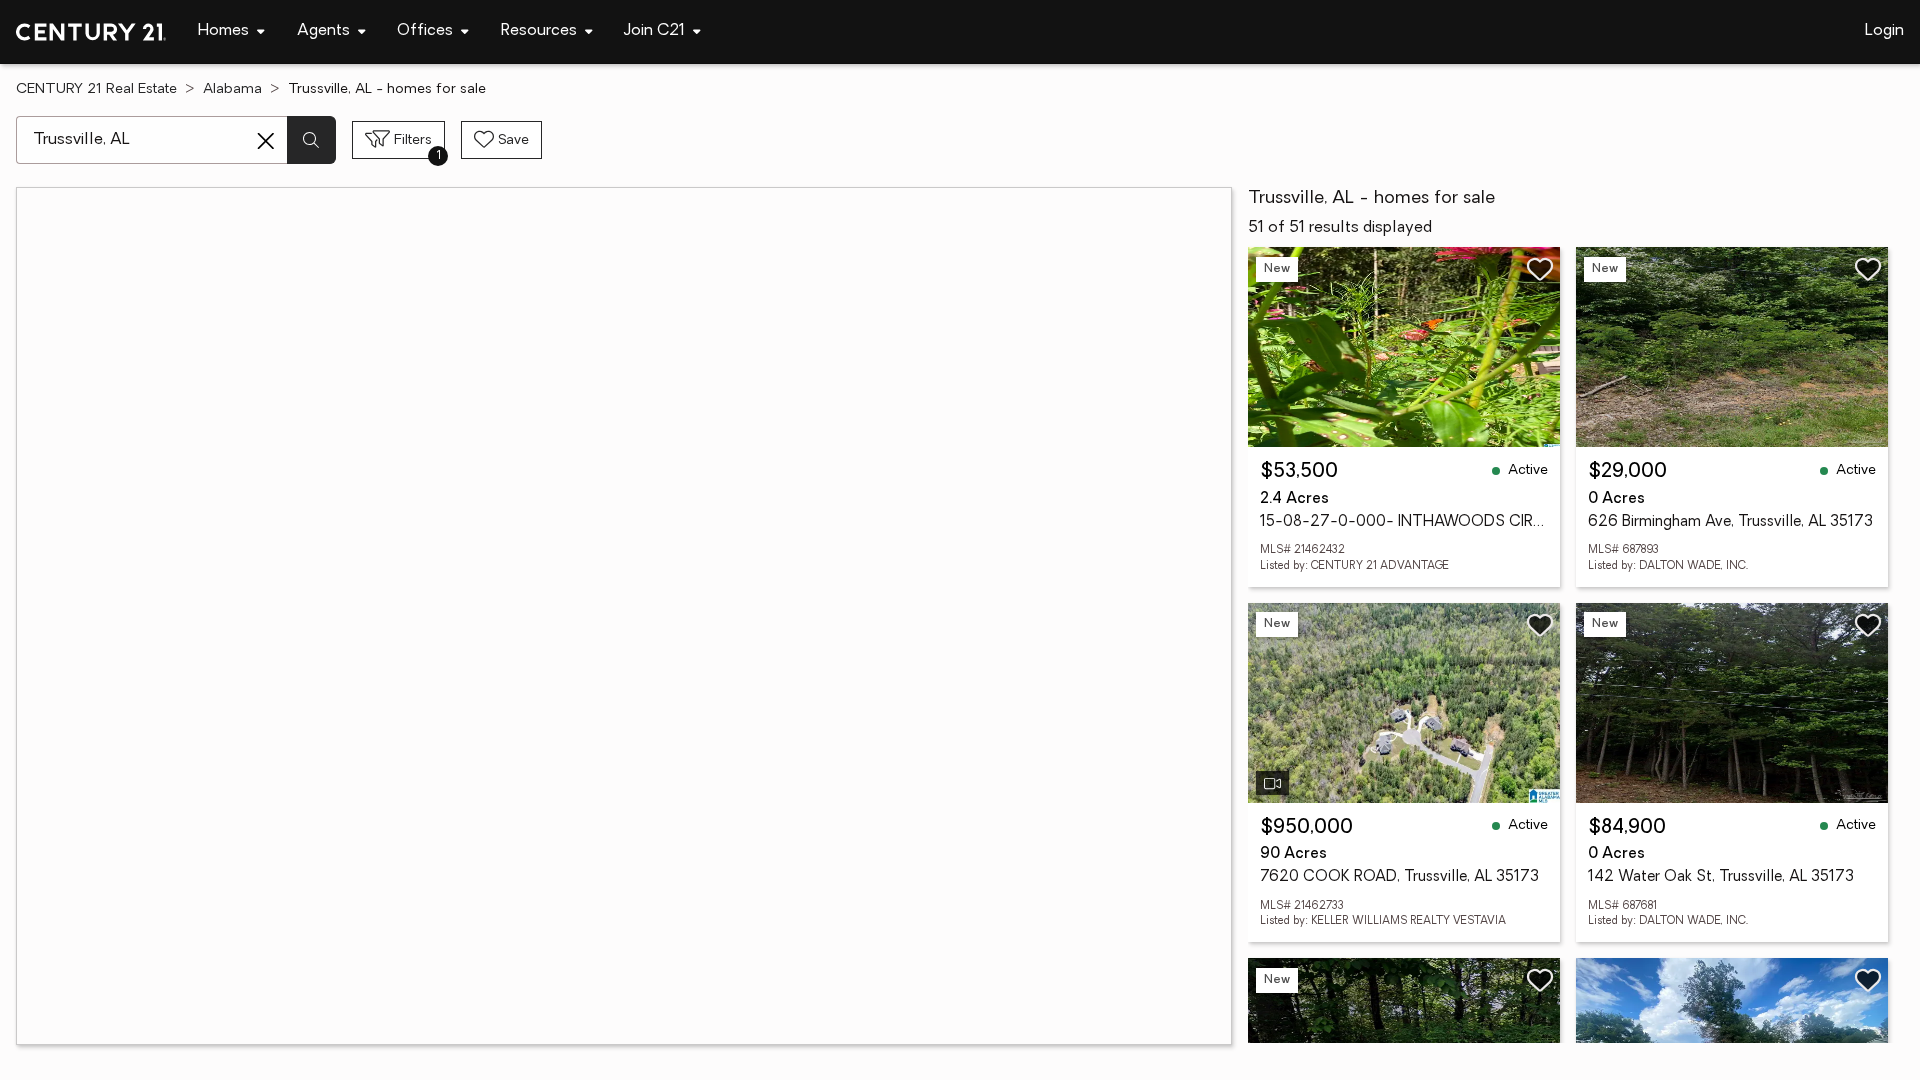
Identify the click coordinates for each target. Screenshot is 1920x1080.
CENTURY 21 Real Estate (96, 89)
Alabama (232, 89)
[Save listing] (1540, 269)
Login (1884, 31)
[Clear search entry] (266, 141)
